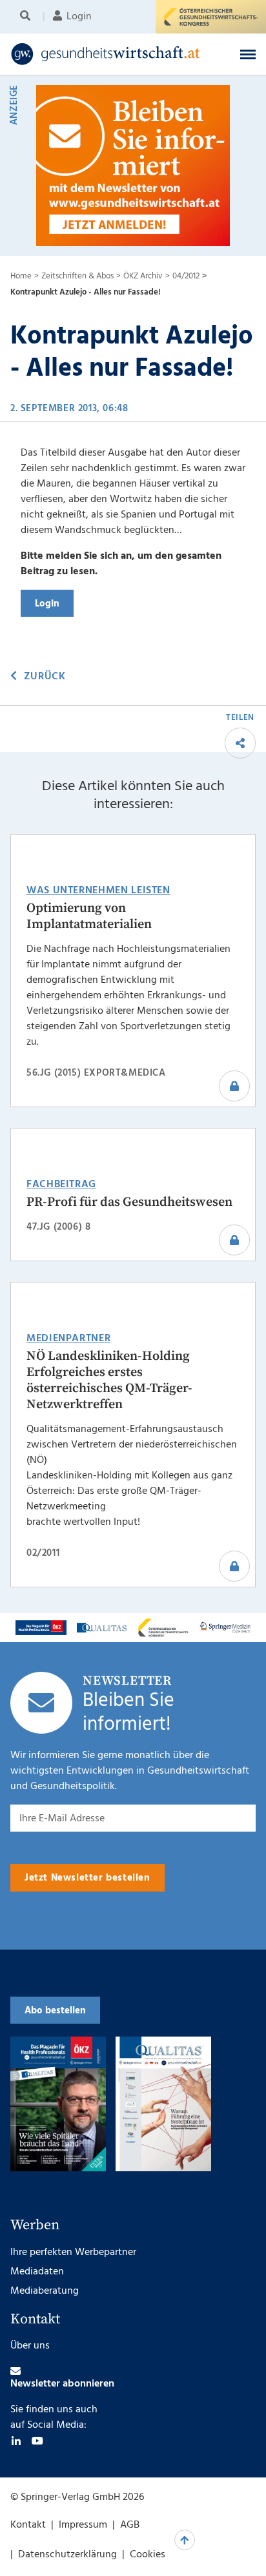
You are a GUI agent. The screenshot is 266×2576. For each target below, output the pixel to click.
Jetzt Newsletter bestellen (87, 1878)
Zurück (45, 677)
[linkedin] (16, 2441)
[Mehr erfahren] (41, 1627)
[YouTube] (37, 2441)
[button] (248, 54)
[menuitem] (27, 17)
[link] (110, 54)
